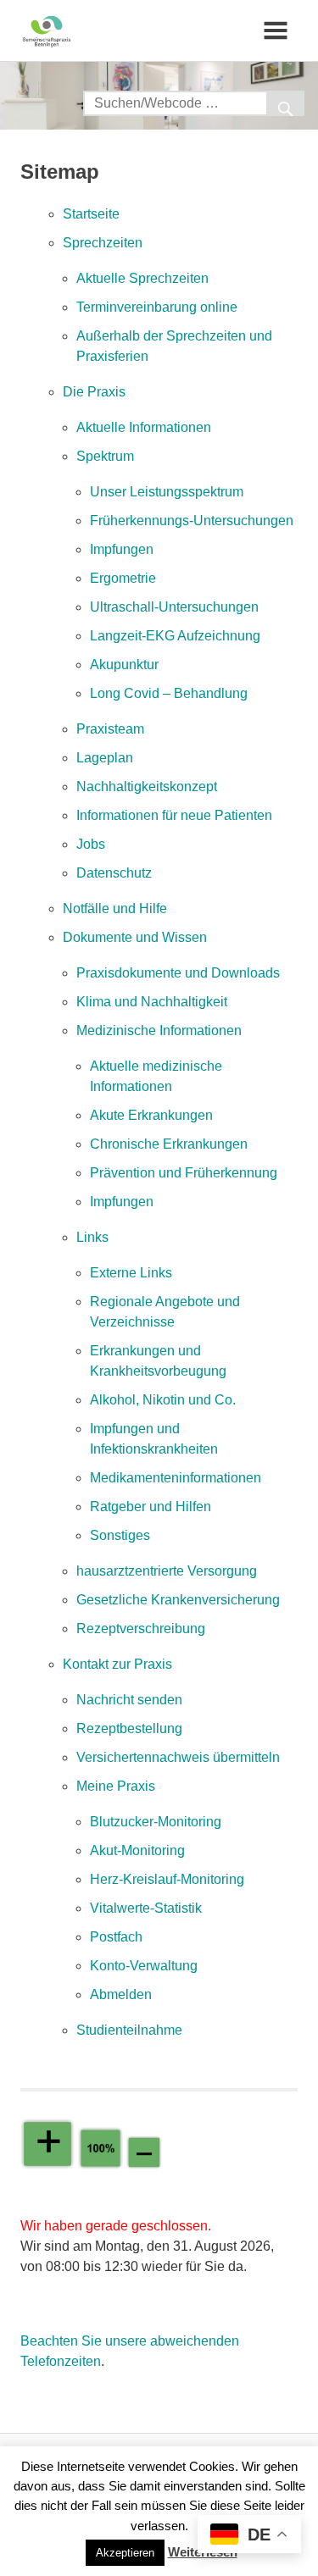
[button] (125, 2553)
